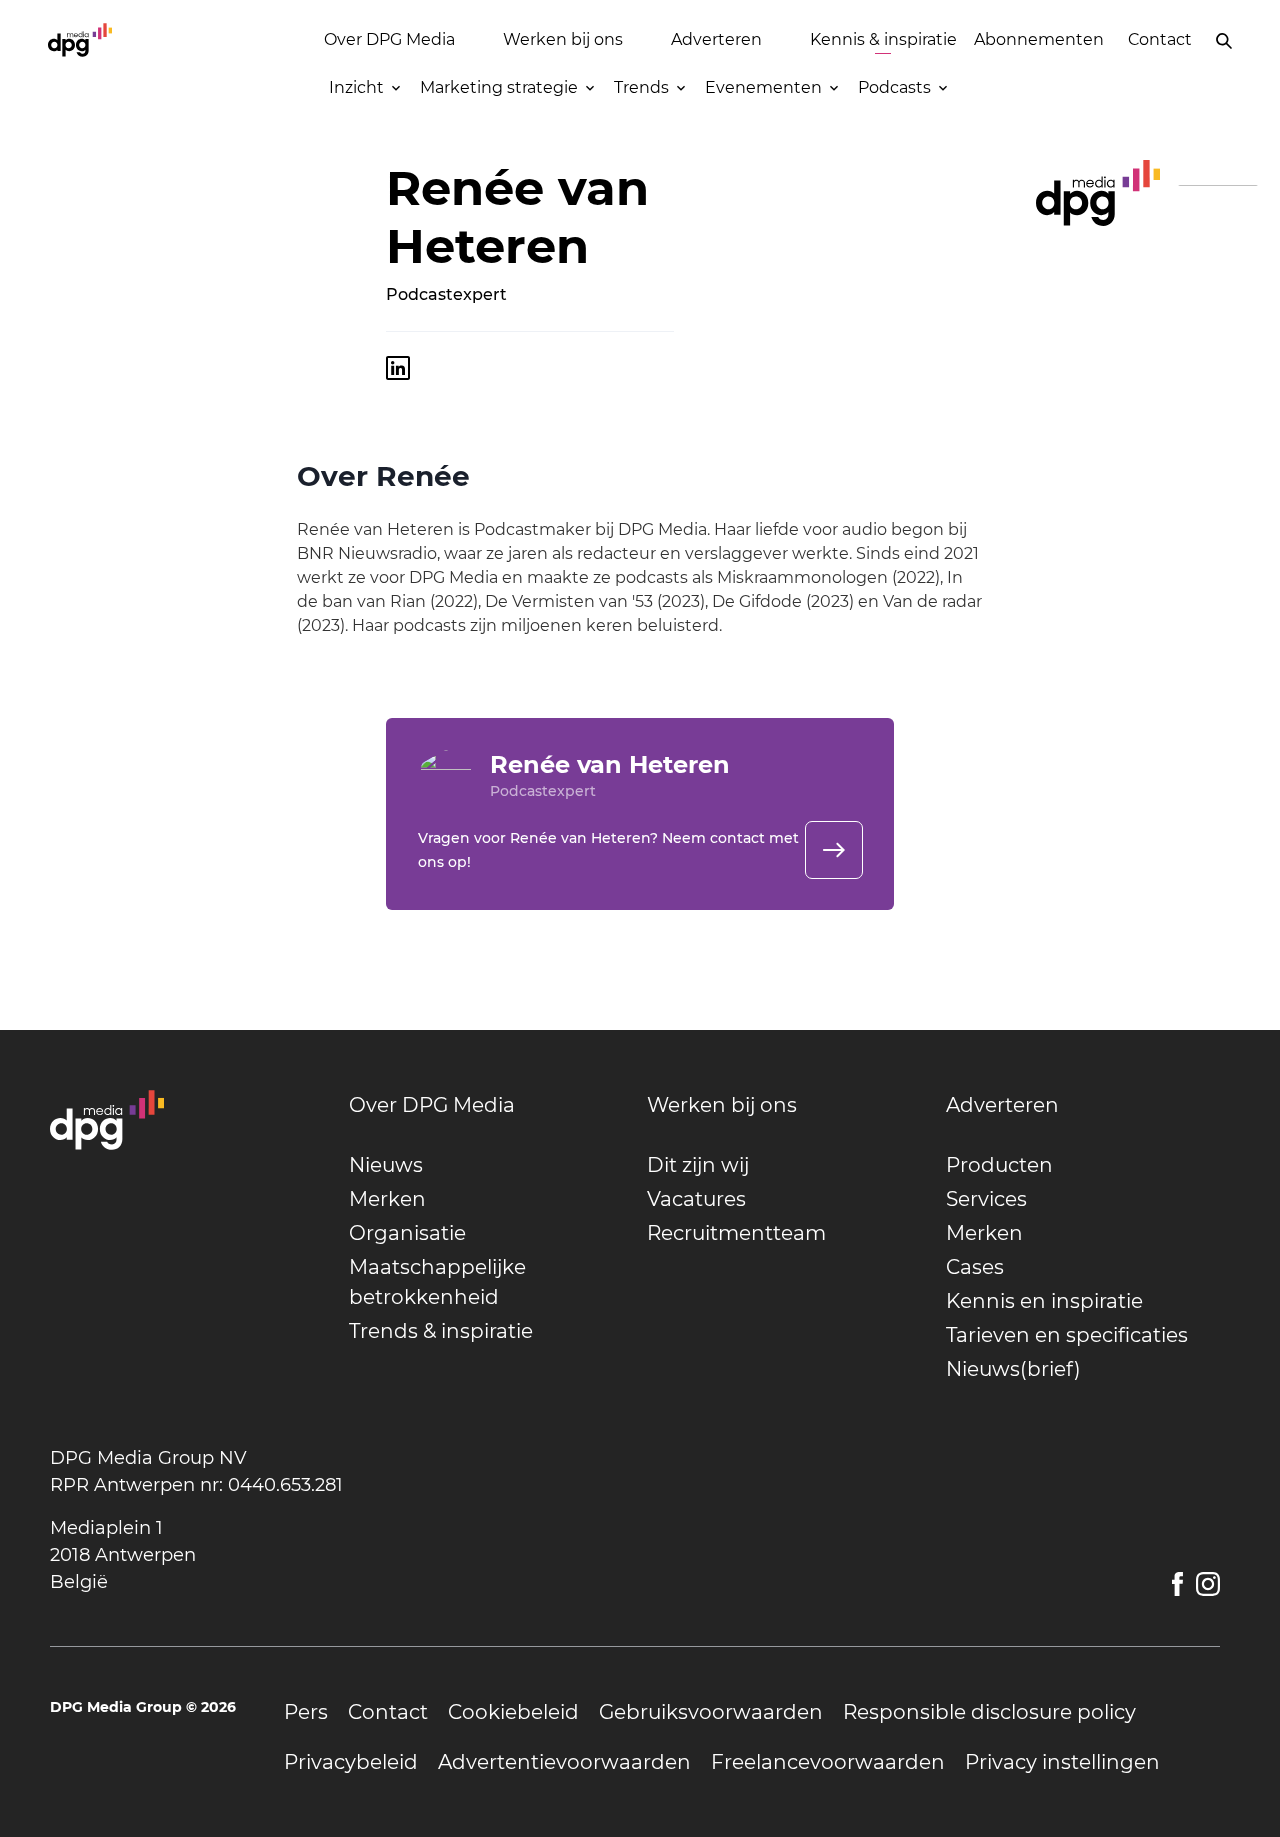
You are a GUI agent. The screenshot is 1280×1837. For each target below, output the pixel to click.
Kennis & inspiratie (883, 39)
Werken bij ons (563, 39)
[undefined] (834, 850)
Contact (1160, 39)
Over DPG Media (389, 39)
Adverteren (716, 39)
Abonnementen (1039, 39)
